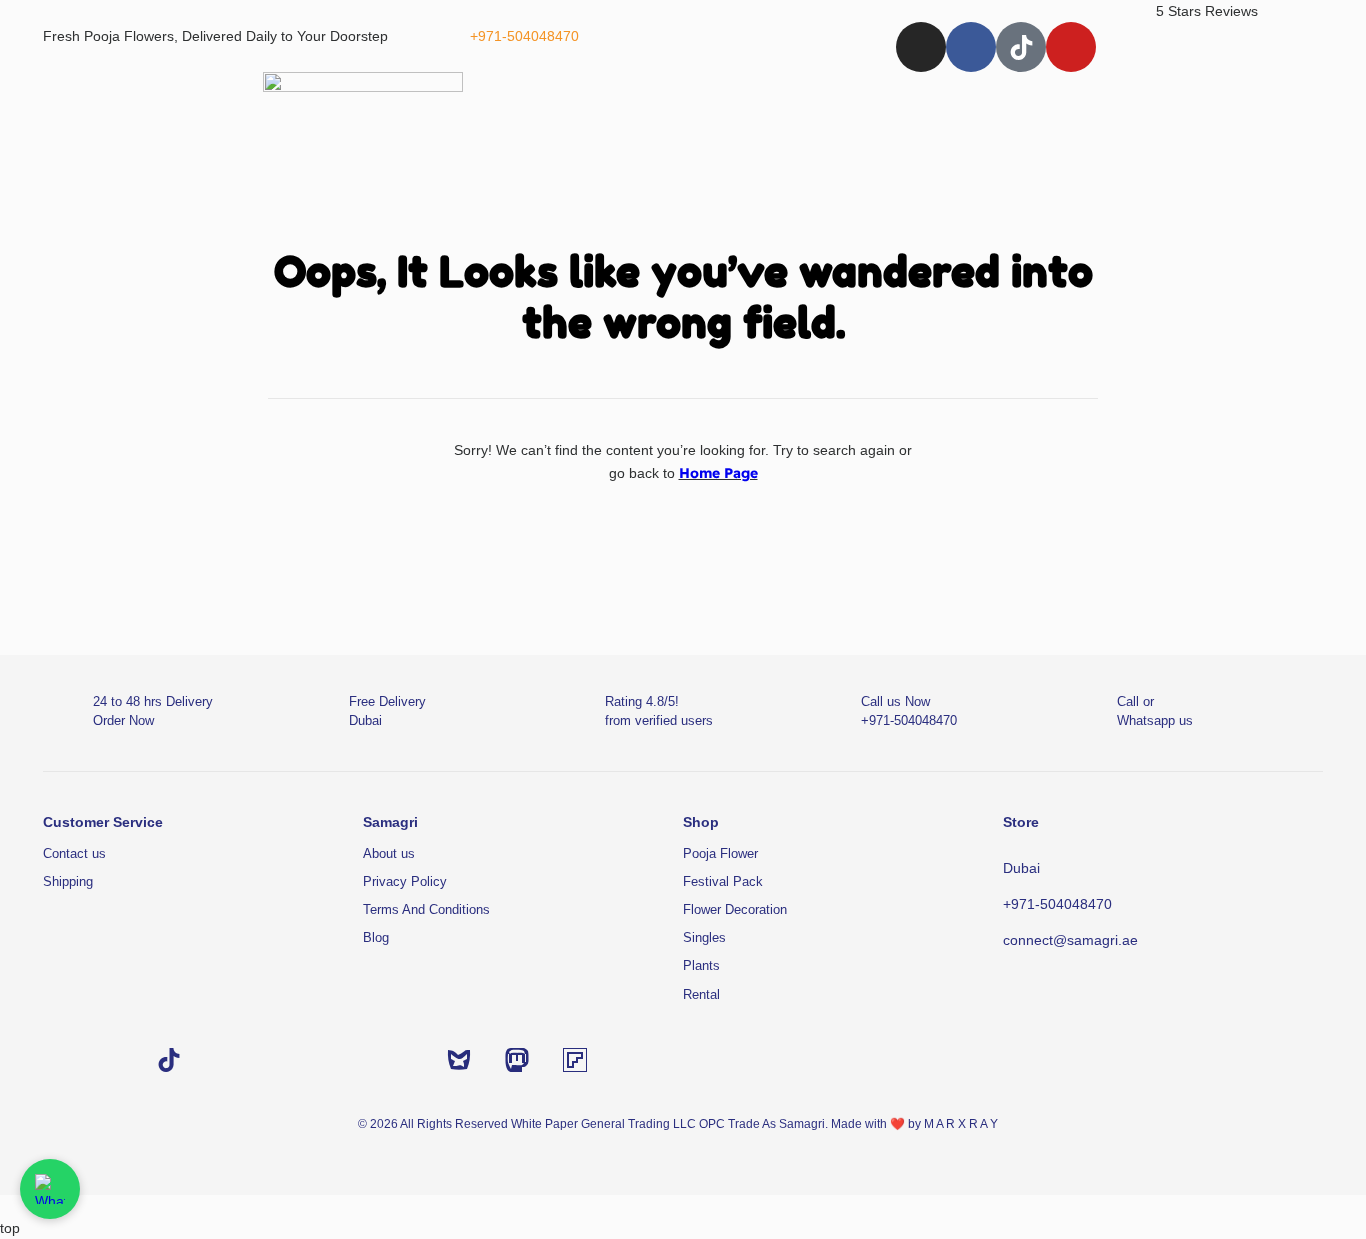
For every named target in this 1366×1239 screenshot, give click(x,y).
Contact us (74, 853)
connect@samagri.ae (1070, 940)
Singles (704, 937)
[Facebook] (971, 47)
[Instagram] (921, 47)
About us (389, 853)
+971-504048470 (524, 36)
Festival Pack (723, 881)
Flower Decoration (735, 909)
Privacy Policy (405, 881)
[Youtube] (1071, 47)
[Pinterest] (401, 1060)
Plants (701, 965)
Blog (376, 937)
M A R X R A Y (961, 1124)
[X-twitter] (285, 1060)
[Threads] (343, 1060)
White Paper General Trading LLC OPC (618, 1124)
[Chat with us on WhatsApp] (50, 1189)
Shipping (68, 881)
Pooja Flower (720, 853)
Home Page (718, 473)
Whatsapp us (1155, 720)
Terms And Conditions (426, 909)
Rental (701, 994)
